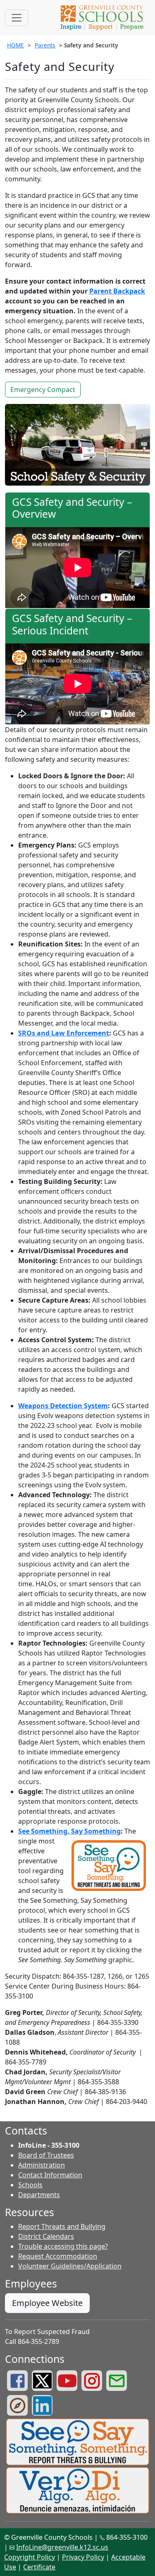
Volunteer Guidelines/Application (70, 2266)
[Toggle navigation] (17, 18)
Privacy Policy (83, 2557)
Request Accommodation (58, 2256)
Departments (39, 2195)
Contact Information (50, 2175)
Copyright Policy (30, 2557)
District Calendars (46, 2236)
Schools (30, 2185)
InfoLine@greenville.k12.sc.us (62, 2547)
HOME (15, 45)
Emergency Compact (43, 390)
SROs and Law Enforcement (64, 1033)
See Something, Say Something (69, 1831)
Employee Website (47, 2303)
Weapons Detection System (63, 1406)
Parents (45, 45)
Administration (42, 2165)
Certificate (39, 2567)
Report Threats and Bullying (62, 2226)
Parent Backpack (117, 291)
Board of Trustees (46, 2155)
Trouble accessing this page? (63, 2246)
